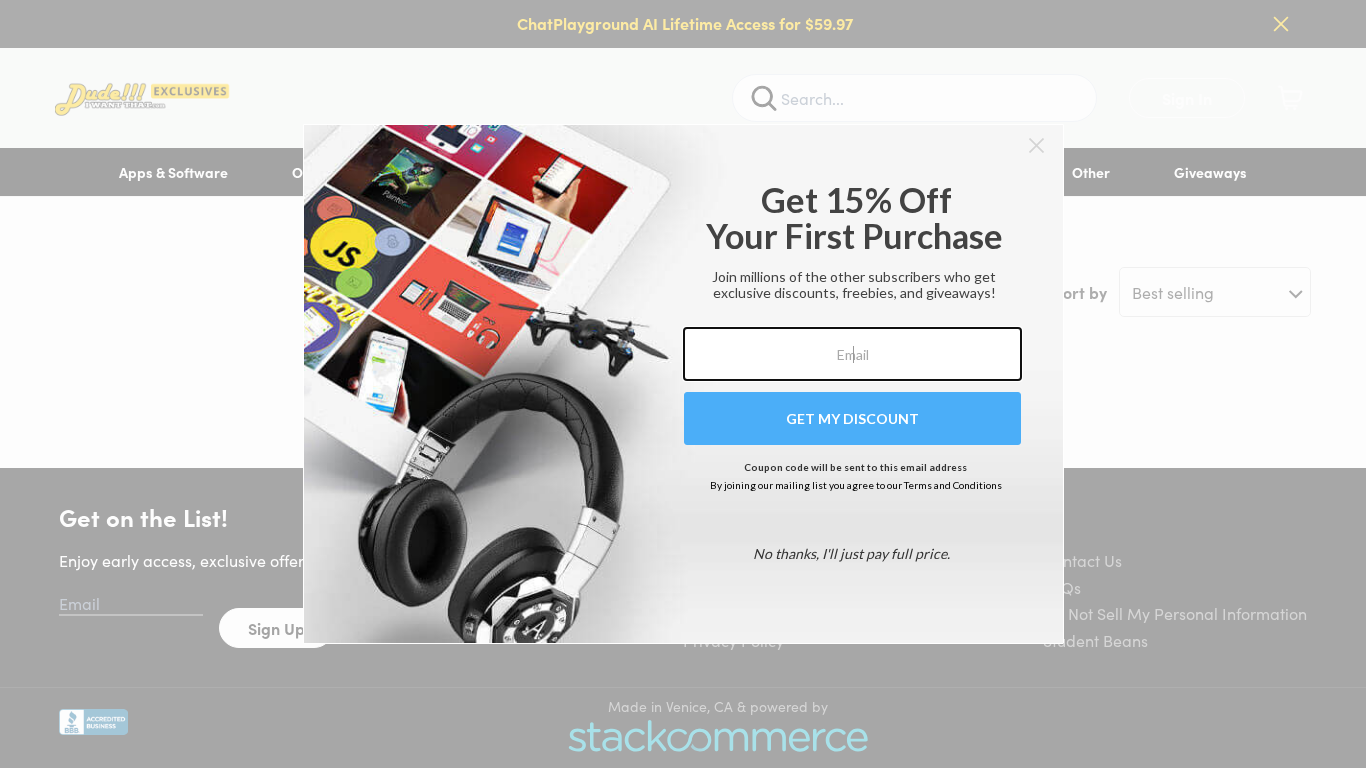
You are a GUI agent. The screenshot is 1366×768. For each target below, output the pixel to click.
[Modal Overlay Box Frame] (683, 384)
